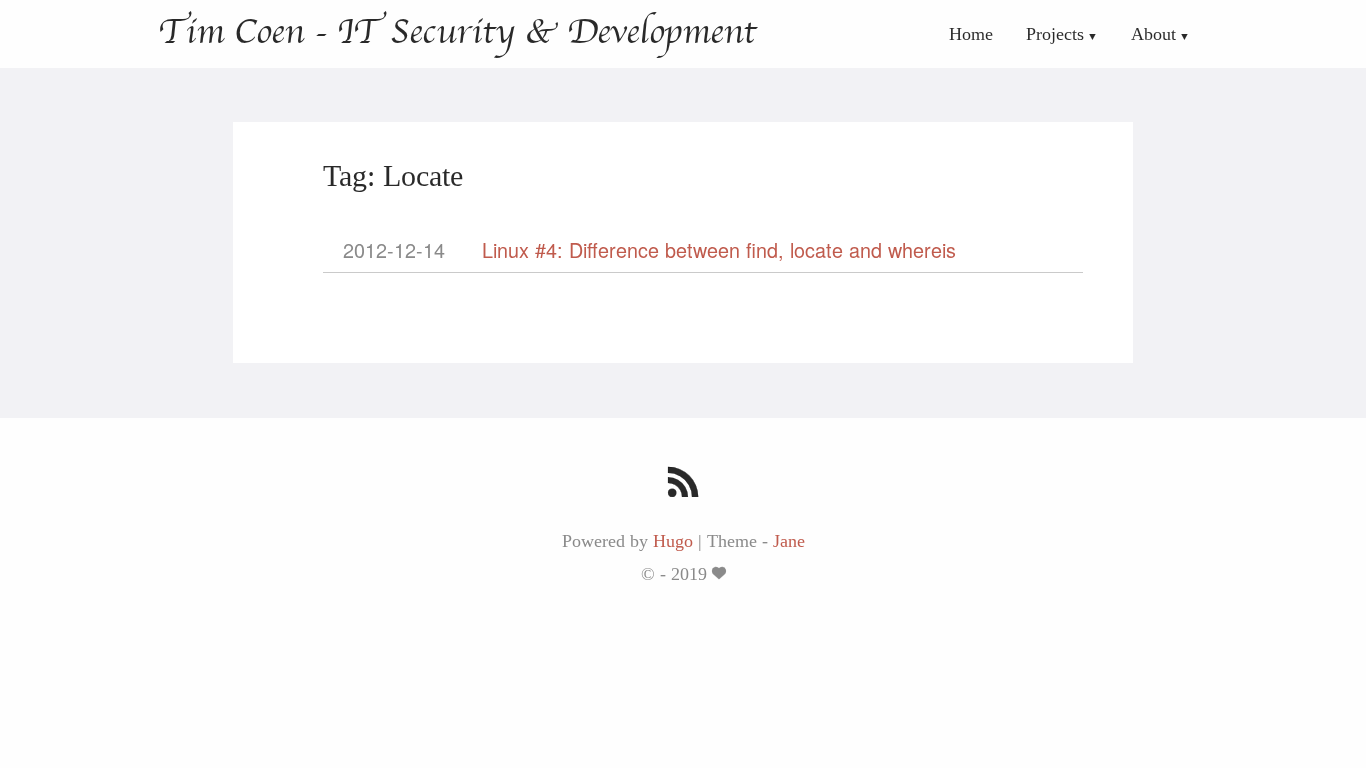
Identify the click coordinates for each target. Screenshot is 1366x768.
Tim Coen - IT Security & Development (457, 32)
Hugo (673, 541)
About (1153, 34)
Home (971, 34)
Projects (1055, 34)
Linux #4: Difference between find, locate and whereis (719, 249)
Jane (789, 541)
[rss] (683, 484)
